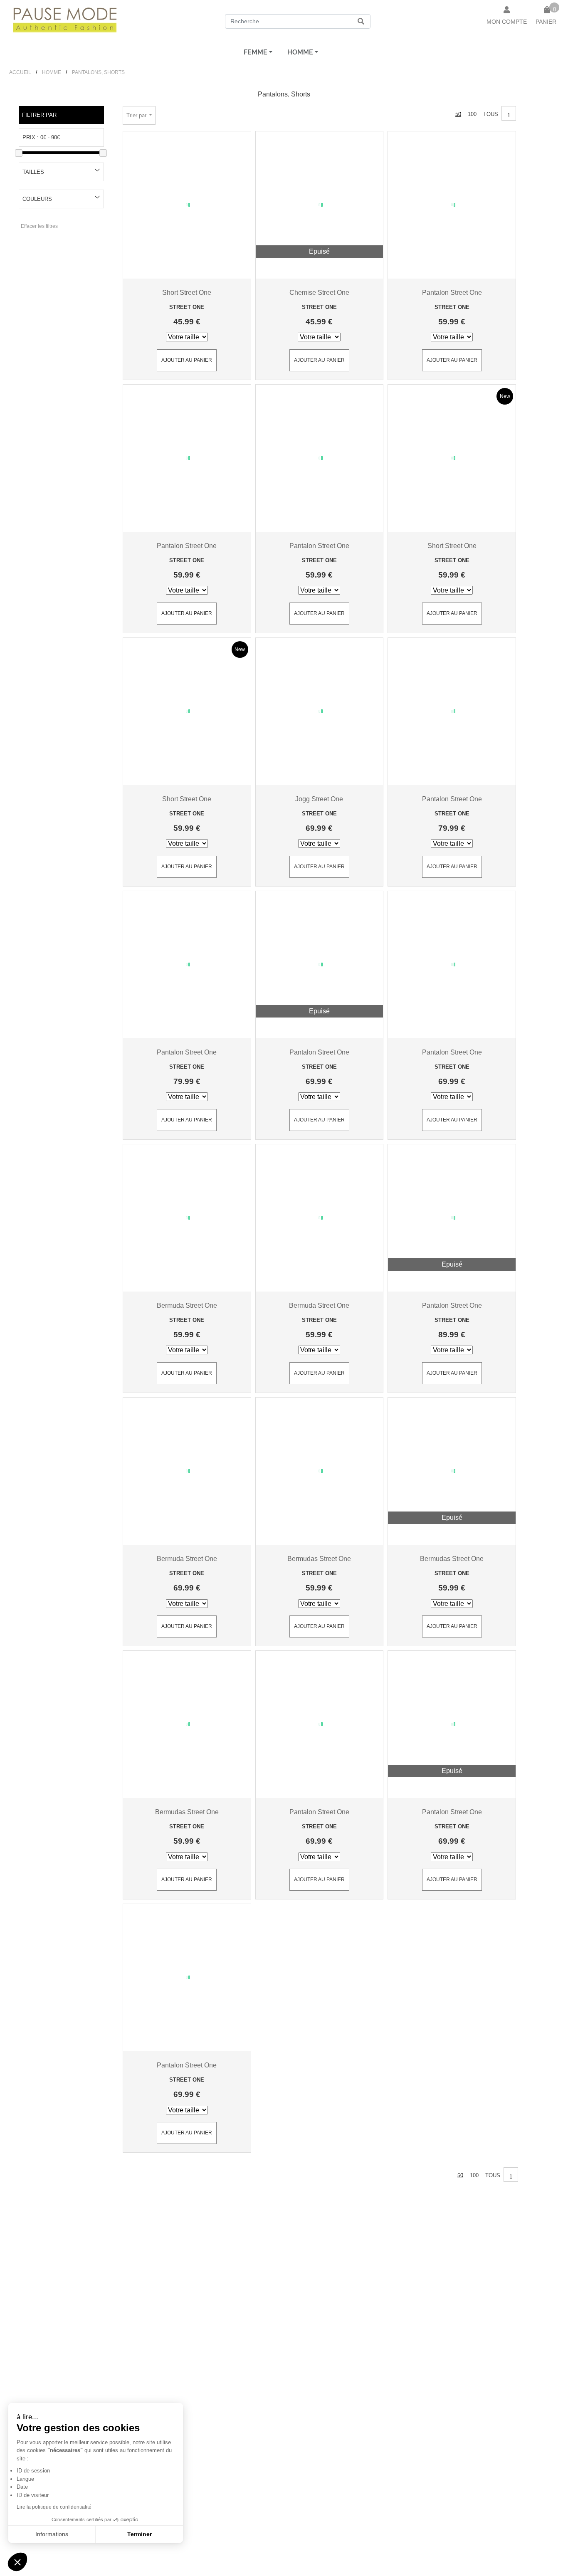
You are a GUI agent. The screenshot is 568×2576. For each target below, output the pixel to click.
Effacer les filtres (39, 226)
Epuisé (319, 251)
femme (256, 52)
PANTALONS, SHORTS (98, 72)
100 (472, 114)
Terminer (140, 2534)
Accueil (20, 72)
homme (300, 52)
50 (458, 114)
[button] (17, 2562)
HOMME (52, 72)
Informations (52, 2534)
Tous (491, 114)
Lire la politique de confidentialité (54, 2507)
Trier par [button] (137, 115)
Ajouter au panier (187, 360)
